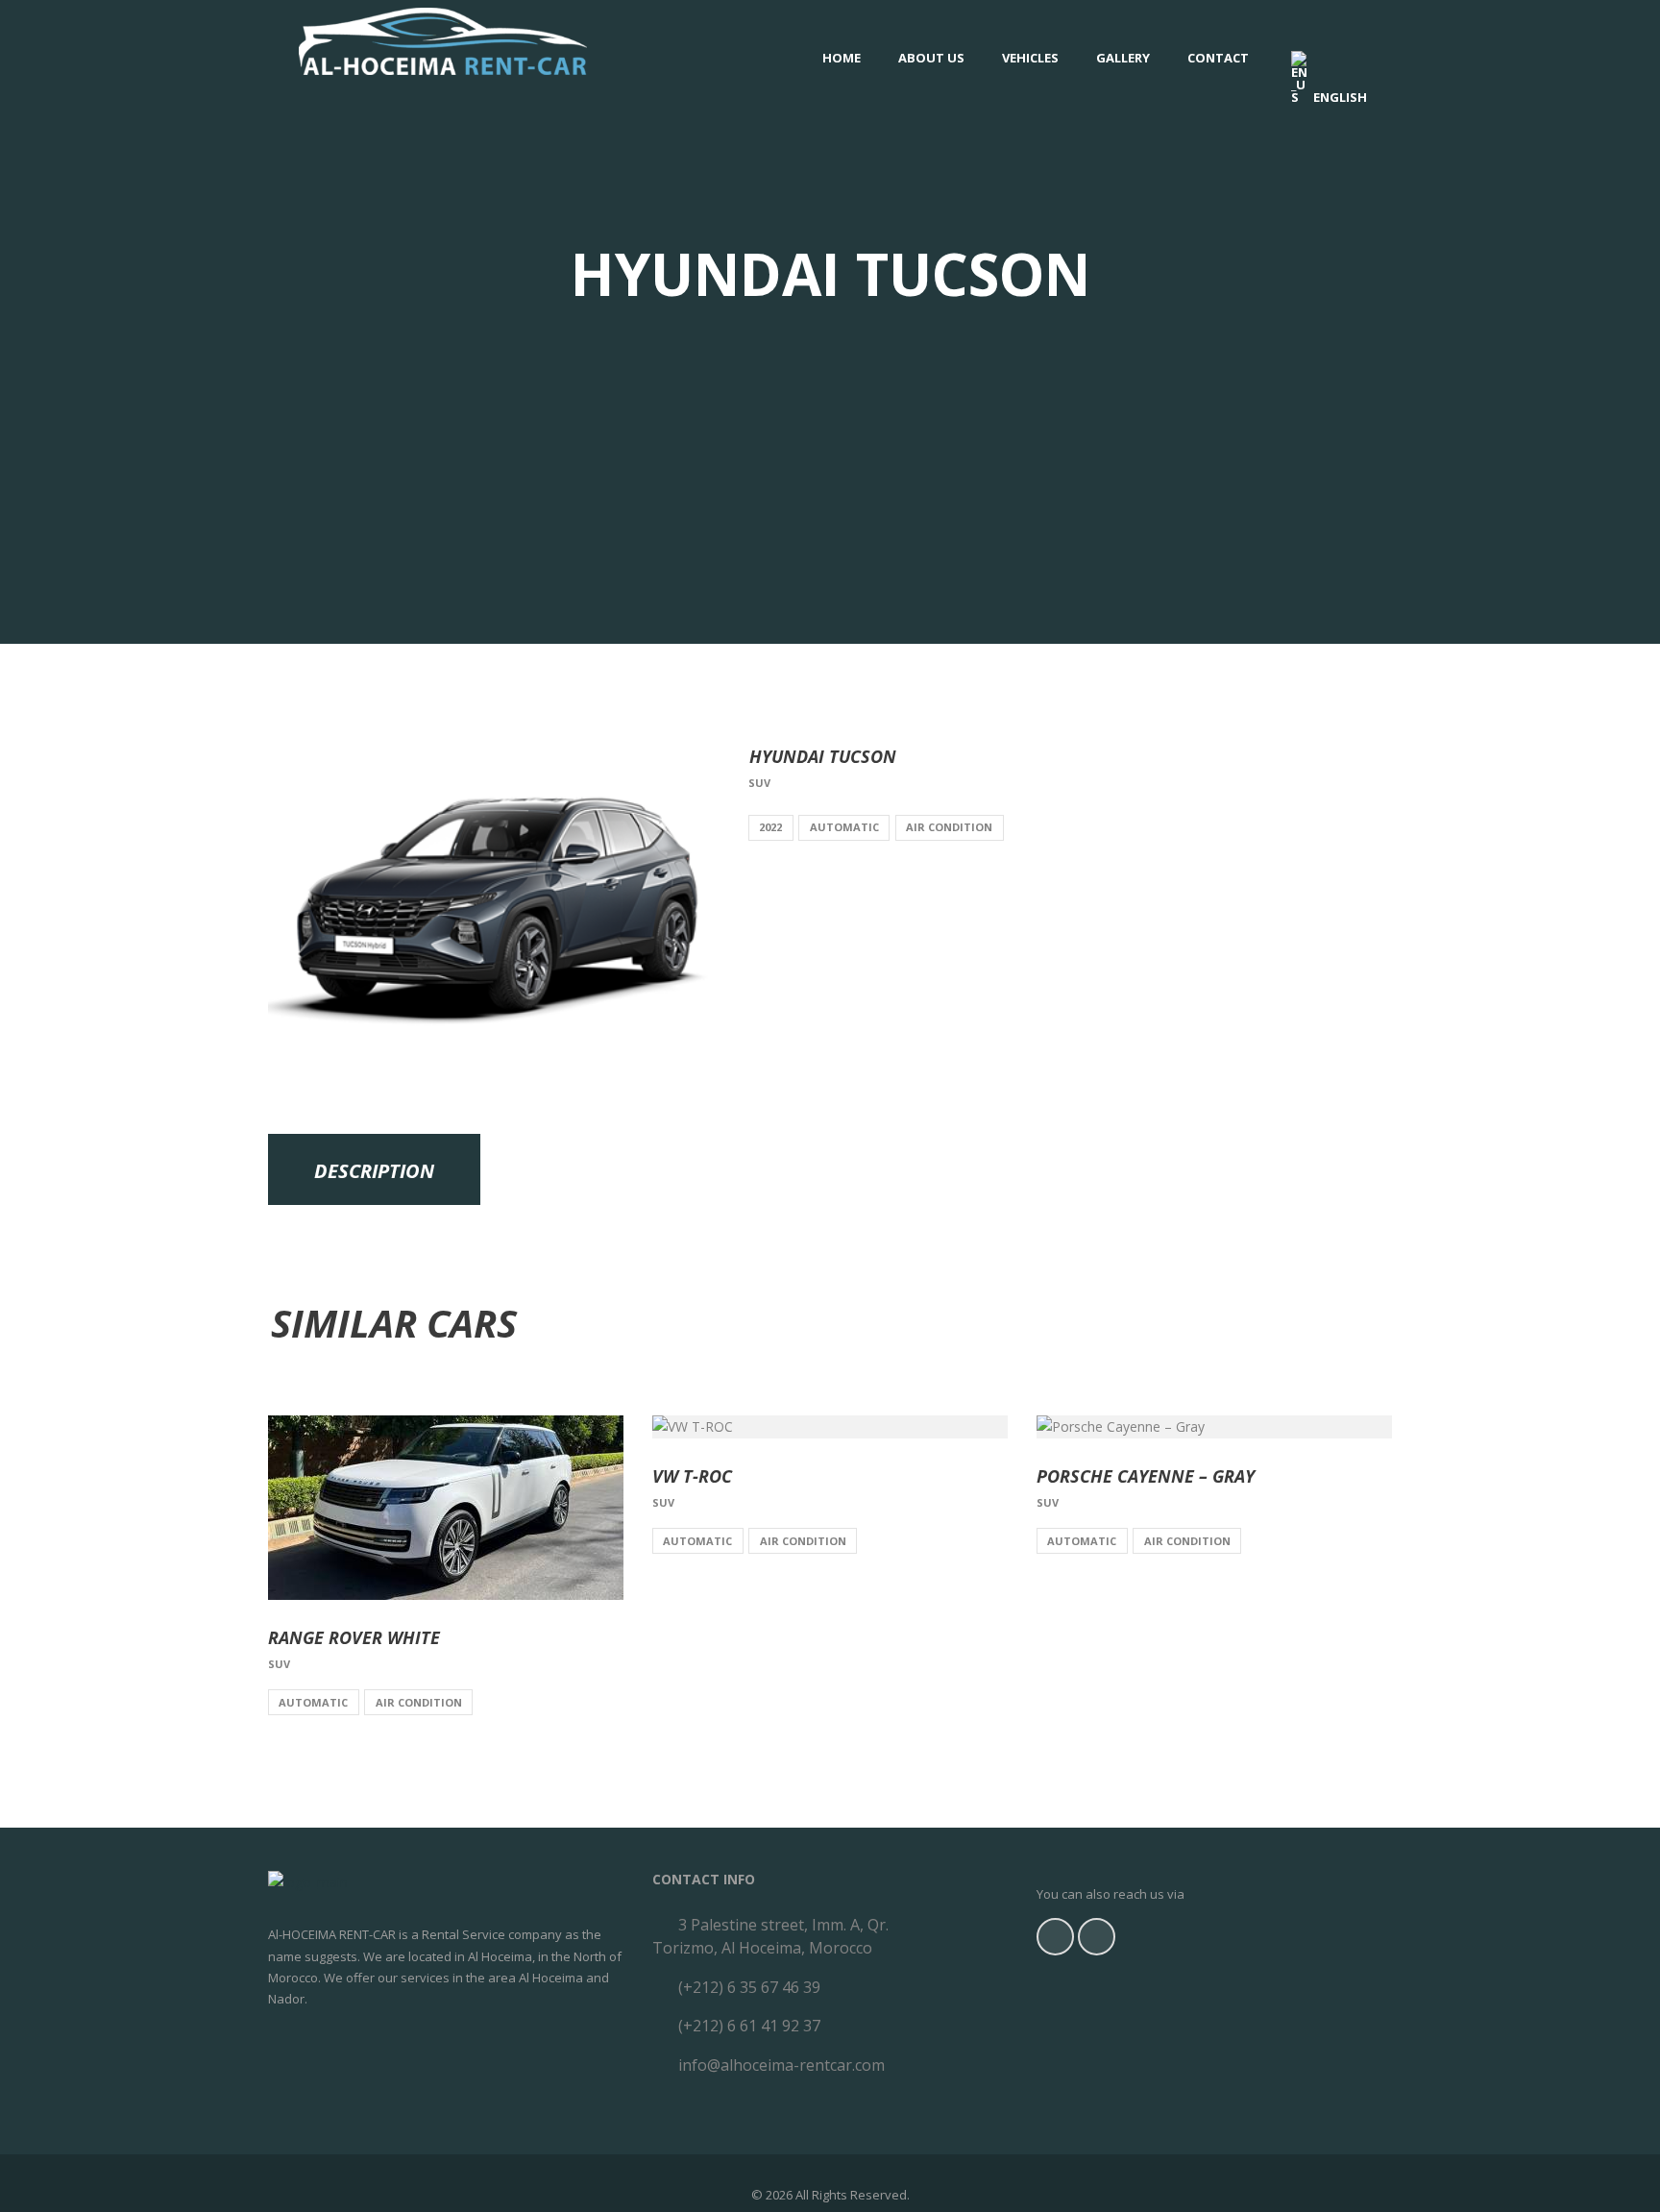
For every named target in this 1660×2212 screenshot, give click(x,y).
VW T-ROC (692, 1476)
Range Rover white (354, 1637)
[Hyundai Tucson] (494, 897)
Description (374, 1171)
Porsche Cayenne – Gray (1146, 1476)
